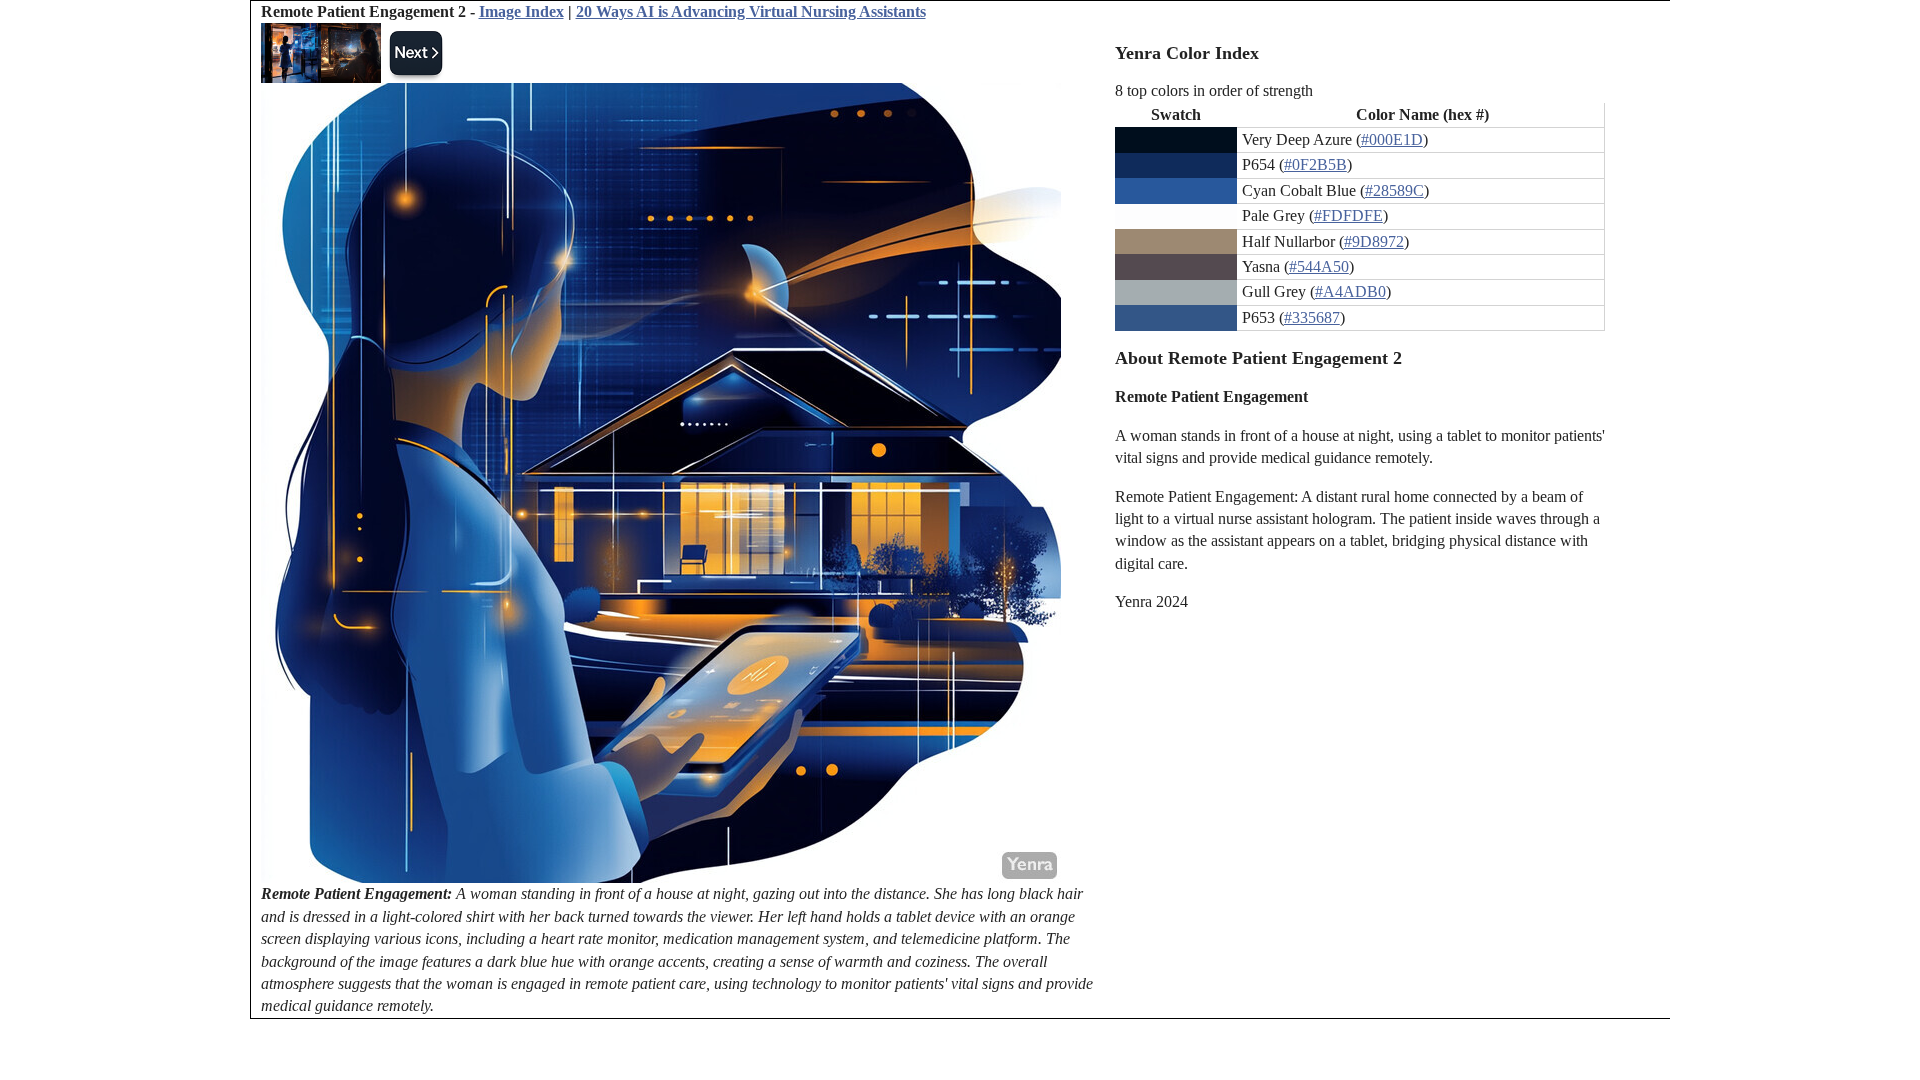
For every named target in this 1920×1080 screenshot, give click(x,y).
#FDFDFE (1348, 215)
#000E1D (1392, 139)
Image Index (521, 11)
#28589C (1394, 190)
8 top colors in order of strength (1214, 90)
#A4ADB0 (1350, 291)
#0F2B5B (1315, 164)
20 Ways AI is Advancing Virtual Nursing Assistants (751, 11)
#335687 (1312, 317)
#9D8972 (1374, 241)
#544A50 (1319, 266)
